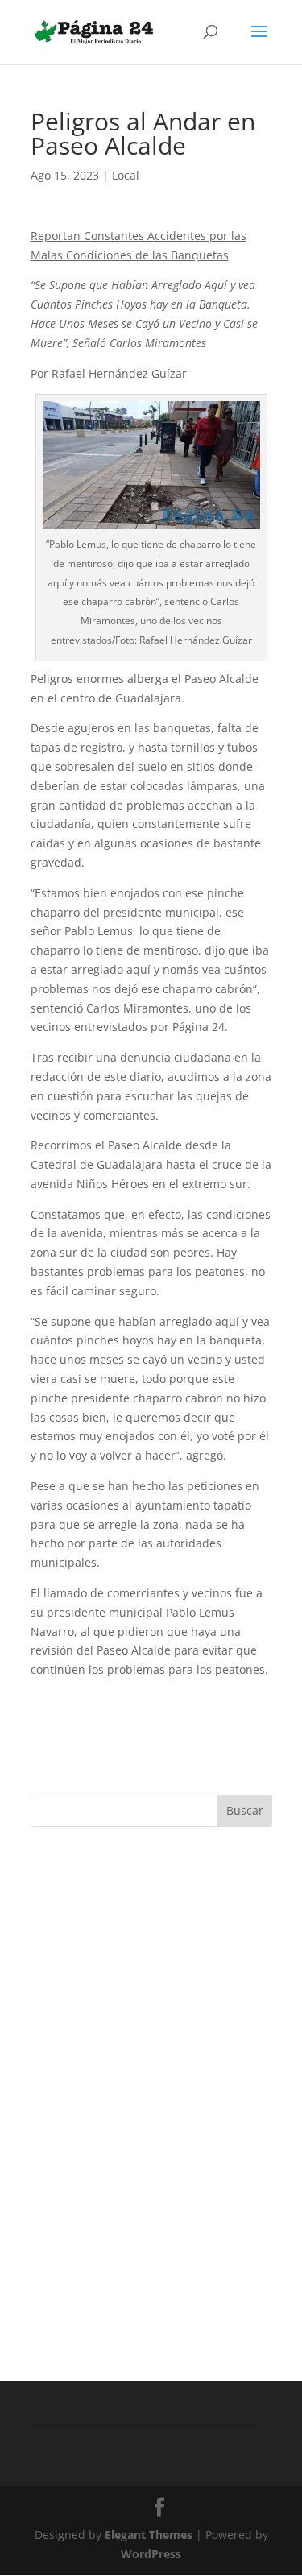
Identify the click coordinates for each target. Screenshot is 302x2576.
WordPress (151, 2554)
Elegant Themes (149, 2535)
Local (126, 175)
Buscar (245, 1810)
